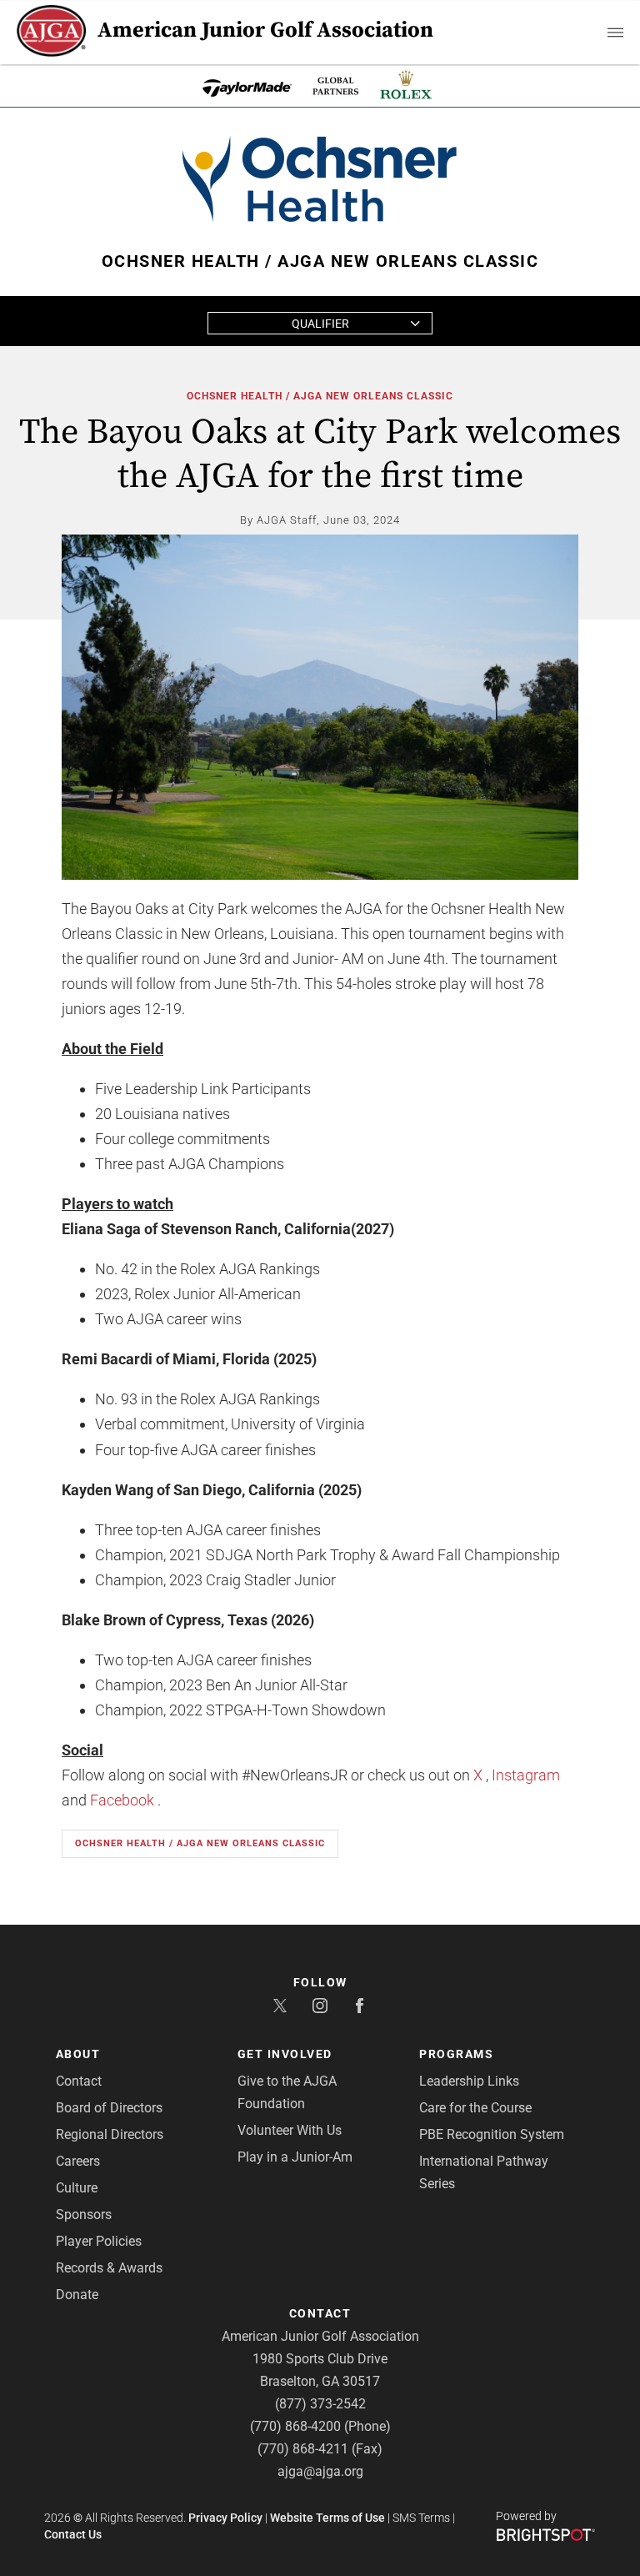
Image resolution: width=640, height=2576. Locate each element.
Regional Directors (110, 2134)
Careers (78, 2161)
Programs (456, 2054)
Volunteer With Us (290, 2130)
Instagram (526, 1775)
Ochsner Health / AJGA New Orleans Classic (320, 396)
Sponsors (84, 2214)
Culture (77, 2188)
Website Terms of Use (327, 2518)
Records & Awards (109, 2268)
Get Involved (285, 2054)
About (78, 2054)
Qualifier (320, 324)
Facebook (122, 1800)
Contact (79, 2081)
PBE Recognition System (492, 2134)
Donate (77, 2295)
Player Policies (99, 2241)
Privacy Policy (225, 2518)
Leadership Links (469, 2081)
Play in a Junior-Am (295, 2157)
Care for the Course (475, 2108)
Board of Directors (109, 2108)
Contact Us (73, 2534)
